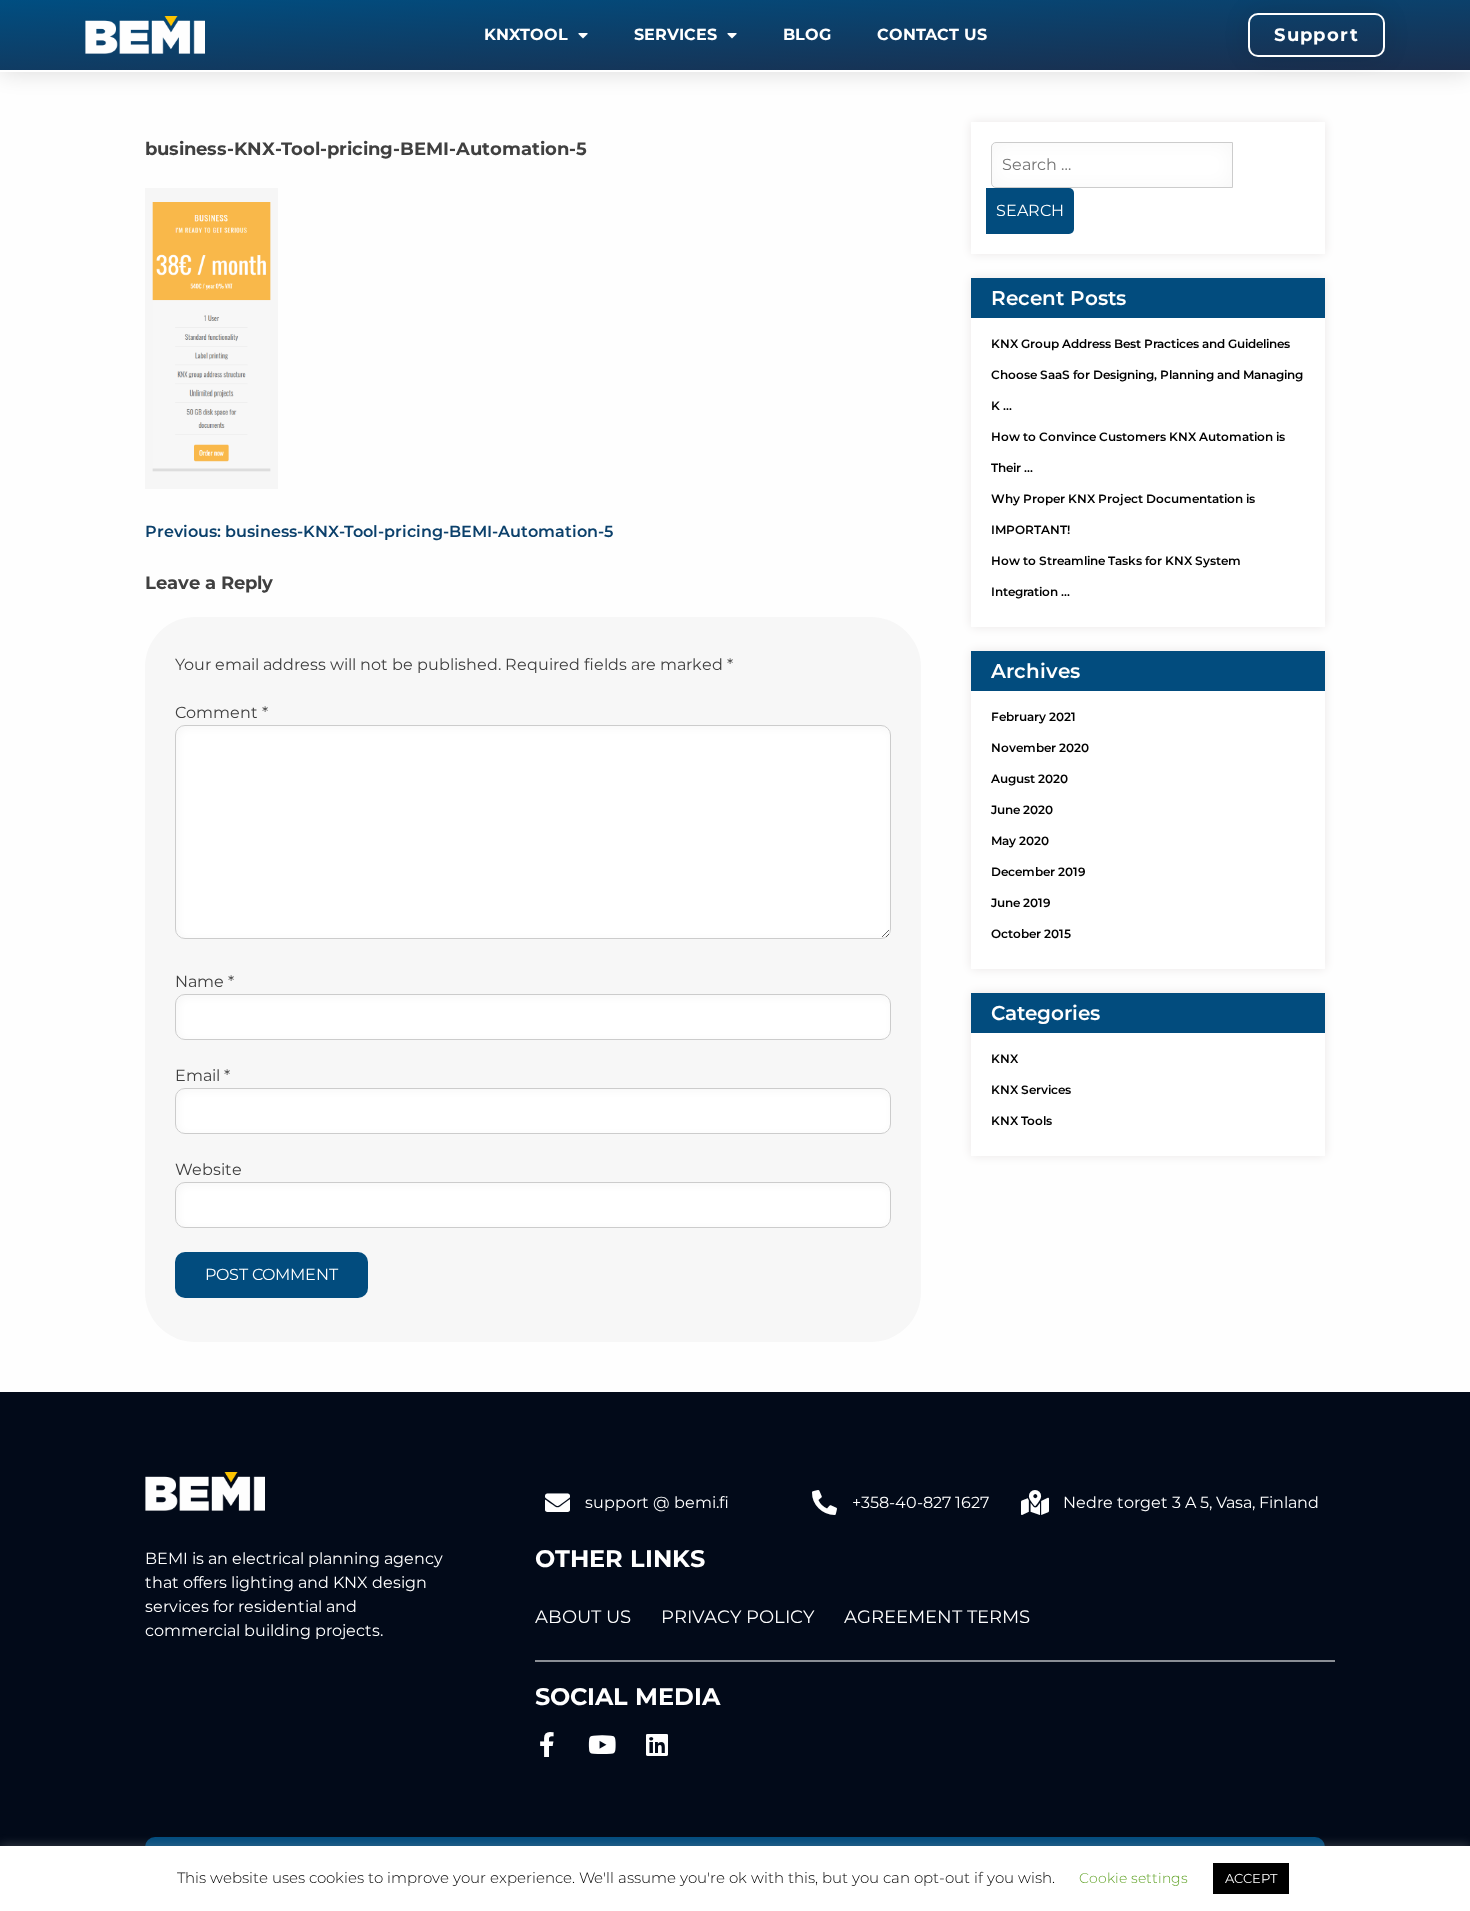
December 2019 (1038, 871)
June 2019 (1021, 902)
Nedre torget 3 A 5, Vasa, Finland (1191, 1502)
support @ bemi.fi (657, 1502)
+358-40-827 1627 (920, 1502)
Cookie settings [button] (1133, 1878)
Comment (221, 712)
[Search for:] (1112, 164)
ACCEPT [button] (1251, 1878)
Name (204, 981)
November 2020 (1040, 747)
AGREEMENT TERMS (937, 1617)
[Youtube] (602, 1744)
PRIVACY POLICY (737, 1617)
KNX (1004, 1058)
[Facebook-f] (547, 1744)
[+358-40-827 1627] (824, 1502)
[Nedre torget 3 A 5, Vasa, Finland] (1035, 1502)
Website (208, 1169)
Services (675, 34)
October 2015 (1031, 933)
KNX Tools (1021, 1120)
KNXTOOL (526, 34)
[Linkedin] (657, 1744)
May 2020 (1020, 840)
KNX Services (1031, 1089)
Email (202, 1075)
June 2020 (1022, 809)
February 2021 (1033, 716)
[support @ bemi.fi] (557, 1502)
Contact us (932, 34)
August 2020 (1029, 778)
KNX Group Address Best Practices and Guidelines (1140, 343)
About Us (583, 1617)
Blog (807, 34)
